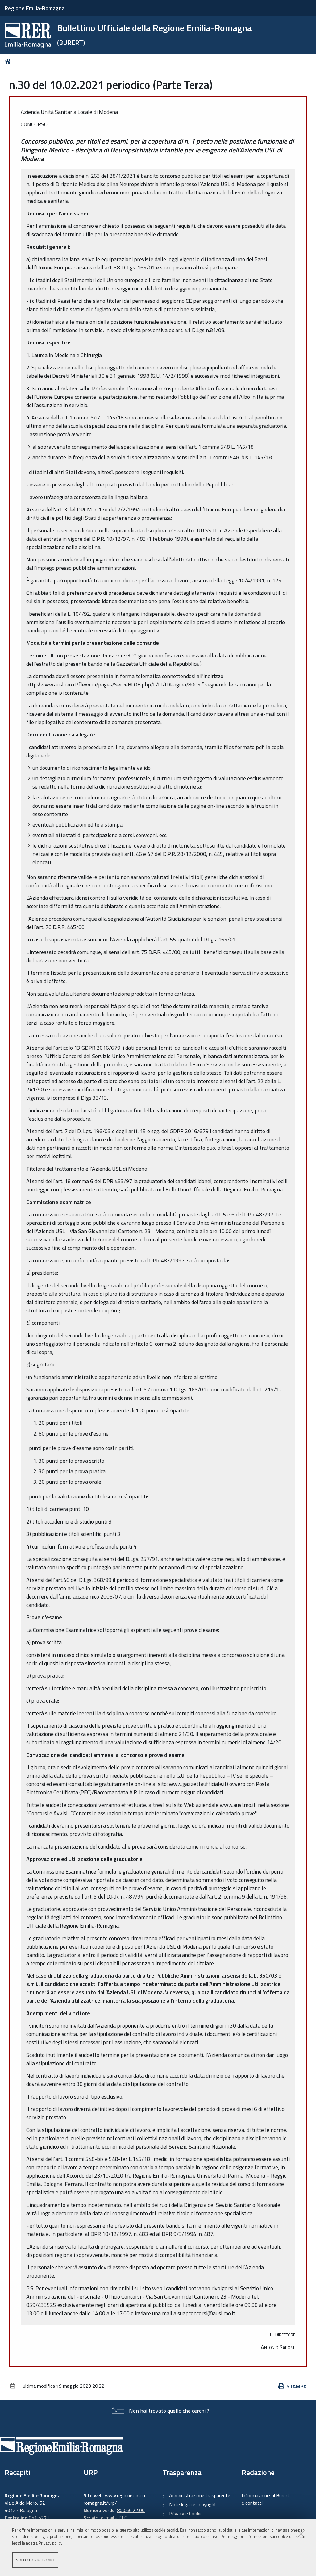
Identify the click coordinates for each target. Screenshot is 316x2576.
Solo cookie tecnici (35, 2560)
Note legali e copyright (193, 2504)
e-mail (107, 2518)
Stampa (297, 2386)
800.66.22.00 (131, 2510)
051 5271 (39, 2518)
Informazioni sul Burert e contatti (266, 2499)
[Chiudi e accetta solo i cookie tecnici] (301, 2534)
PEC (123, 2518)
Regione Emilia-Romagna (35, 8)
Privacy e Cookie (186, 2513)
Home (9, 61)
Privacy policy (50, 2543)
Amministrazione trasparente (200, 2495)
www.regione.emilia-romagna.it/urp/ (115, 2499)
